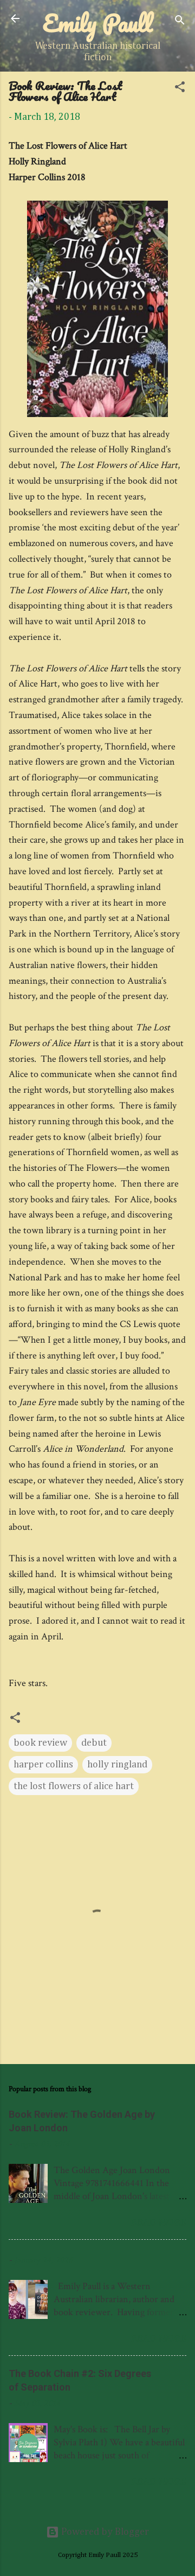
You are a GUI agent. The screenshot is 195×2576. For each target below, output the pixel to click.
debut (94, 1743)
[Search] (180, 22)
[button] (180, 89)
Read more (159, 2222)
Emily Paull (98, 23)
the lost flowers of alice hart (74, 1786)
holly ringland (117, 1765)
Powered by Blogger (104, 2532)
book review (40, 1743)
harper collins (43, 1765)
